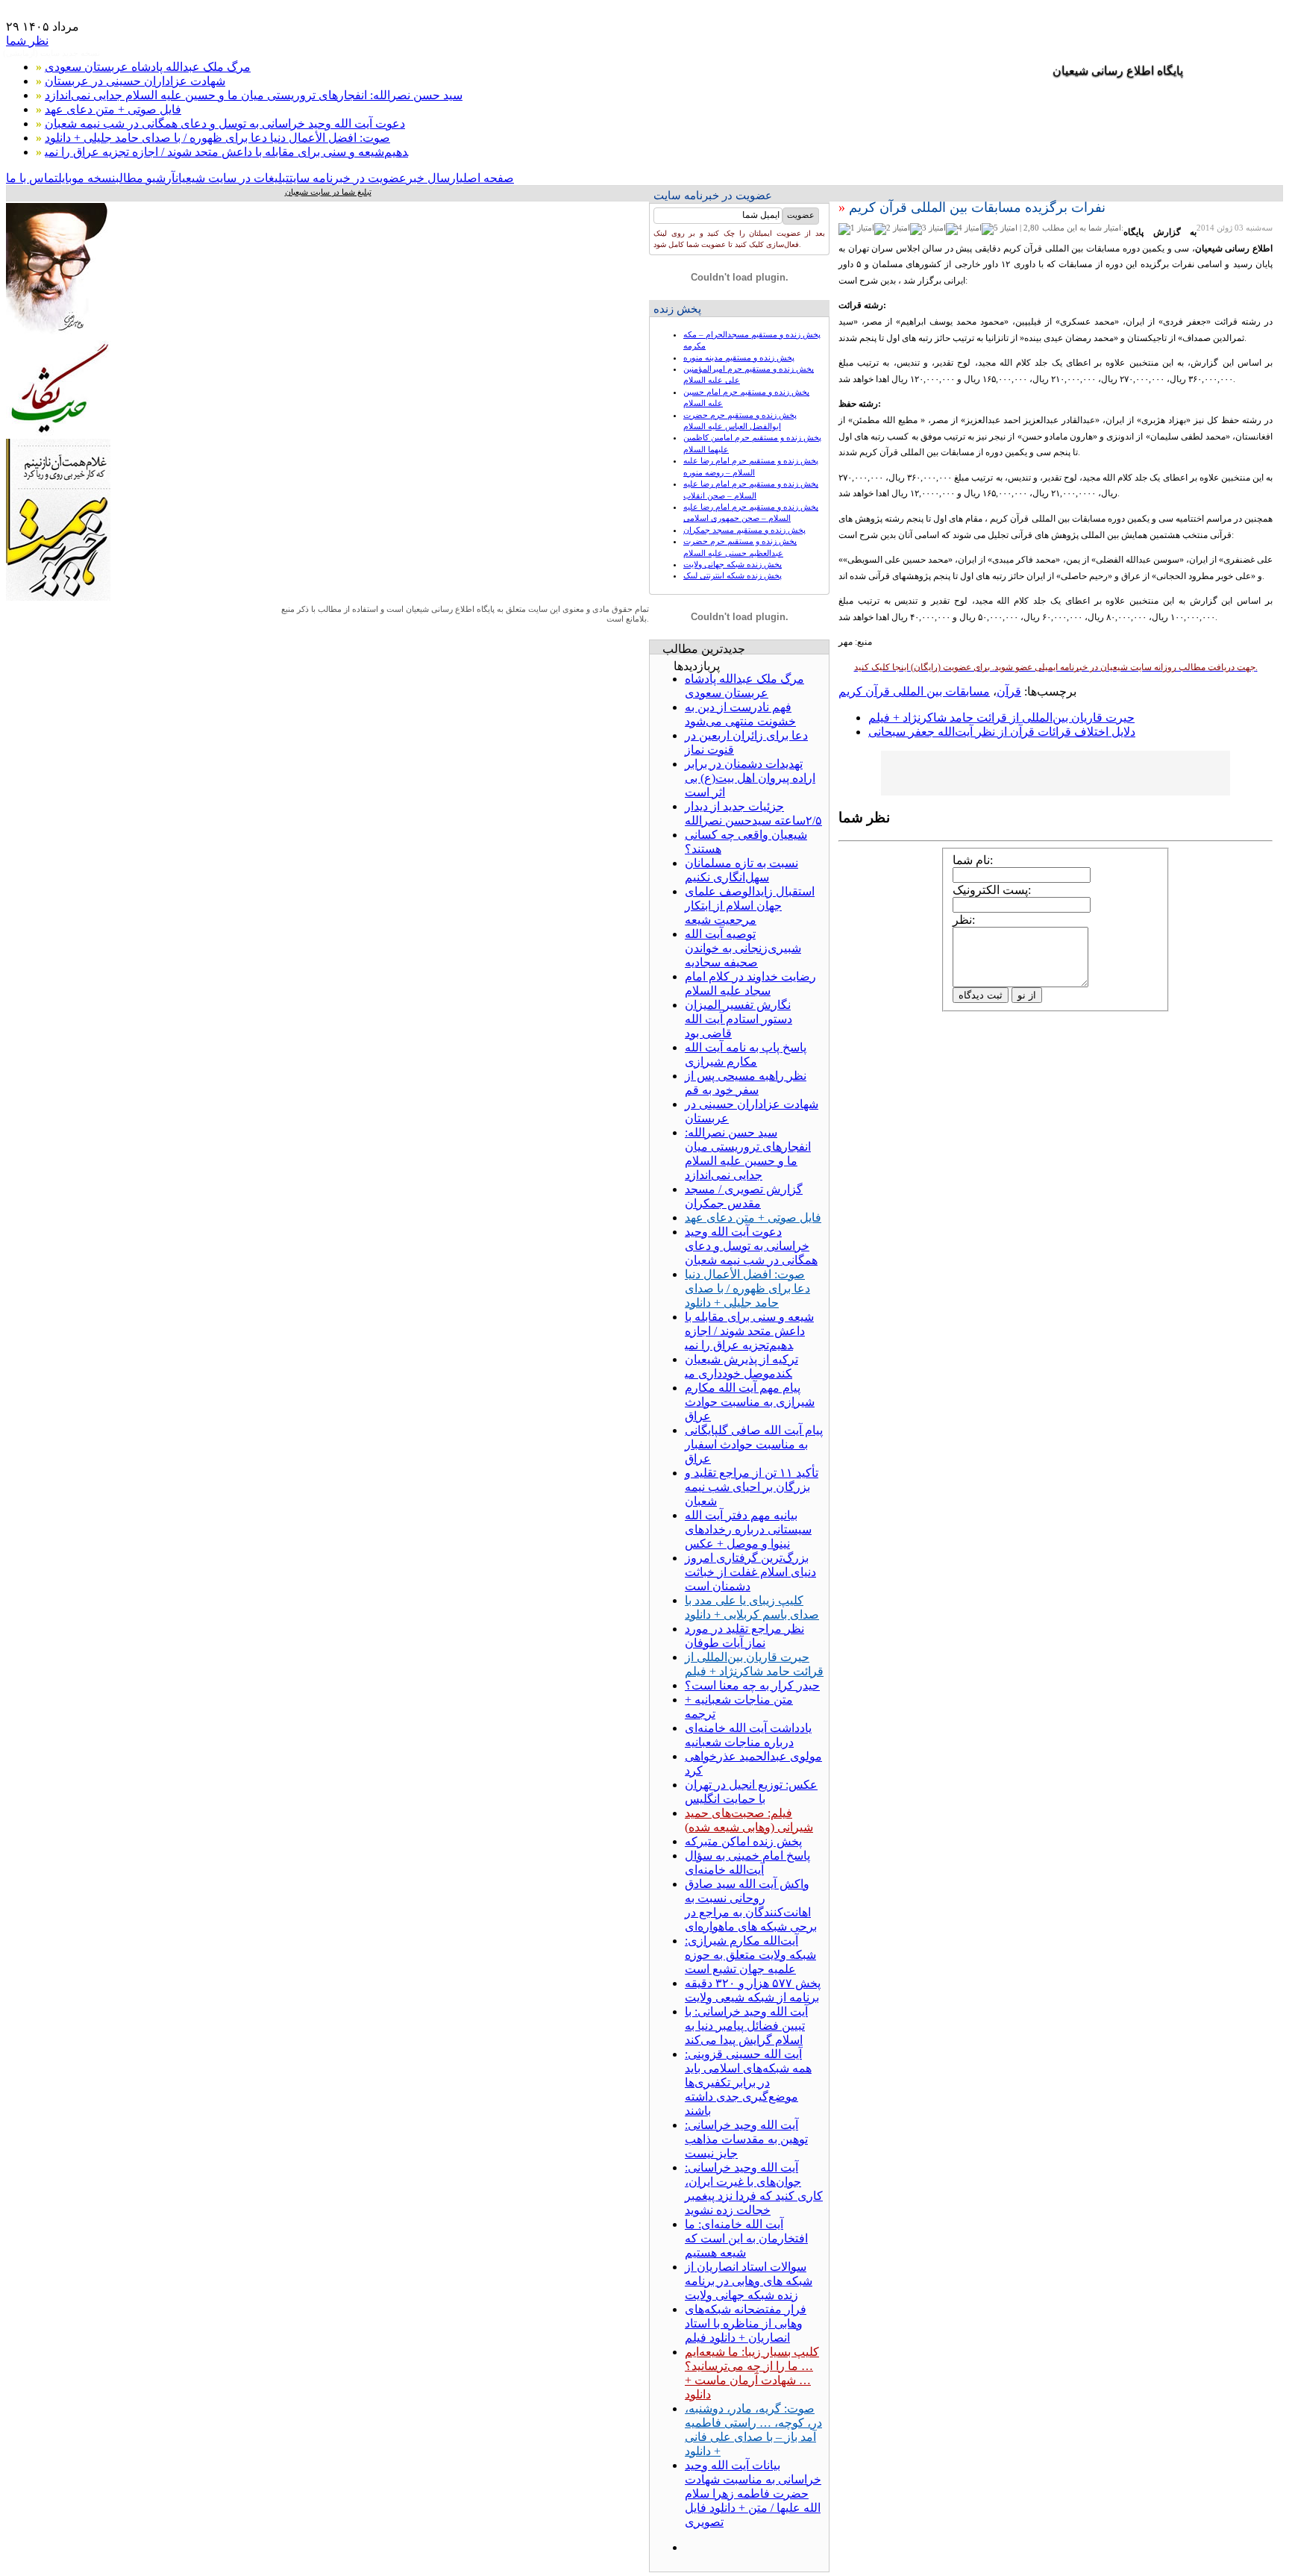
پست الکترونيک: (992, 890)
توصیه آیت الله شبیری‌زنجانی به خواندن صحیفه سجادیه (743, 948)
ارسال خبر (433, 178)
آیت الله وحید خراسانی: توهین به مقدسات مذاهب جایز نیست (746, 2139)
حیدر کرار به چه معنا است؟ (752, 1685)
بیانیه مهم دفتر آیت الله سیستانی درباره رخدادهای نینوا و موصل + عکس (748, 1529)
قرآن (1009, 691)
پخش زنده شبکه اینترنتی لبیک (733, 575)
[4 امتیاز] (964, 229)
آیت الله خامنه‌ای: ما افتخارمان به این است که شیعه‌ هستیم (746, 2238)
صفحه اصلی (487, 178)
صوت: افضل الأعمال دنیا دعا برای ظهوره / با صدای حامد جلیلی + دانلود (217, 138)
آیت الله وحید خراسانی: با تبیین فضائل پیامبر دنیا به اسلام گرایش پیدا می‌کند (746, 2026)
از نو (1027, 995)
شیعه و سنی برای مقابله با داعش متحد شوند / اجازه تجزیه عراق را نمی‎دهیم (226, 152)
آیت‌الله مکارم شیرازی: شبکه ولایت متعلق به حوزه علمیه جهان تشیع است (750, 1955)
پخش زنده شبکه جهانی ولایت (733, 564)
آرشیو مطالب (145, 178)
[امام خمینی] (58, 336)
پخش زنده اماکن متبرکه (743, 1841)
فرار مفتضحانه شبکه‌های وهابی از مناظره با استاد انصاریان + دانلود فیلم (746, 2323)
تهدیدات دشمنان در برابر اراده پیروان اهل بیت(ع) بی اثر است (750, 778)
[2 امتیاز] (892, 229)
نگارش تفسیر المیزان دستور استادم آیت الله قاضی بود (738, 1019)
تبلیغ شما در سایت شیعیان (328, 192)
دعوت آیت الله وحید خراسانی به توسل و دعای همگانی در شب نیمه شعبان (225, 124)
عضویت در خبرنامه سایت (348, 178)
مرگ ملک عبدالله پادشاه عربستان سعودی (148, 67)
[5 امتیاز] (1000, 229)
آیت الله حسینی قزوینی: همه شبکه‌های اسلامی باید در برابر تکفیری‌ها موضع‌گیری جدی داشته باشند (748, 2082)
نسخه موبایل (87, 178)
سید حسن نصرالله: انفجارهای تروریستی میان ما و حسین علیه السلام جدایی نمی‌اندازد (254, 95)
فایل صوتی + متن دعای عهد (113, 109)
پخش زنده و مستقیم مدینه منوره (739, 357)
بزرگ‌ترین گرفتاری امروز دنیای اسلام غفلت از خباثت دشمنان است (750, 1572)
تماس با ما (32, 178)
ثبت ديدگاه (981, 995)
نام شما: (973, 860)
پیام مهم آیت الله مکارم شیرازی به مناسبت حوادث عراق (750, 1402)
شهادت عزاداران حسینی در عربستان (135, 81)
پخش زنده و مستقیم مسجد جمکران (744, 530)
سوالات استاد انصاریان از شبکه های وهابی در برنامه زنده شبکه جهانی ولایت (749, 2281)
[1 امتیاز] (856, 229)
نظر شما (27, 41)
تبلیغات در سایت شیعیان (232, 178)
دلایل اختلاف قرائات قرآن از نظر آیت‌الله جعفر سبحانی (1002, 732)
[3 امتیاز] (928, 229)
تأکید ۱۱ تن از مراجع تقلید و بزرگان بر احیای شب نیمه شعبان (752, 1487)
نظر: (964, 920)
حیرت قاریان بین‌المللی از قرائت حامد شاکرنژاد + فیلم (1001, 718)
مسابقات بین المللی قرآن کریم (914, 691)
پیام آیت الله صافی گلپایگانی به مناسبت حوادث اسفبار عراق (754, 1444)
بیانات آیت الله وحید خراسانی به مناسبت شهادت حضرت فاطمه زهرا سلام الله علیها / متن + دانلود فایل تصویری (753, 2494)
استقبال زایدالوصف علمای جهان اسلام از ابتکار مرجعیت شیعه (750, 906)
